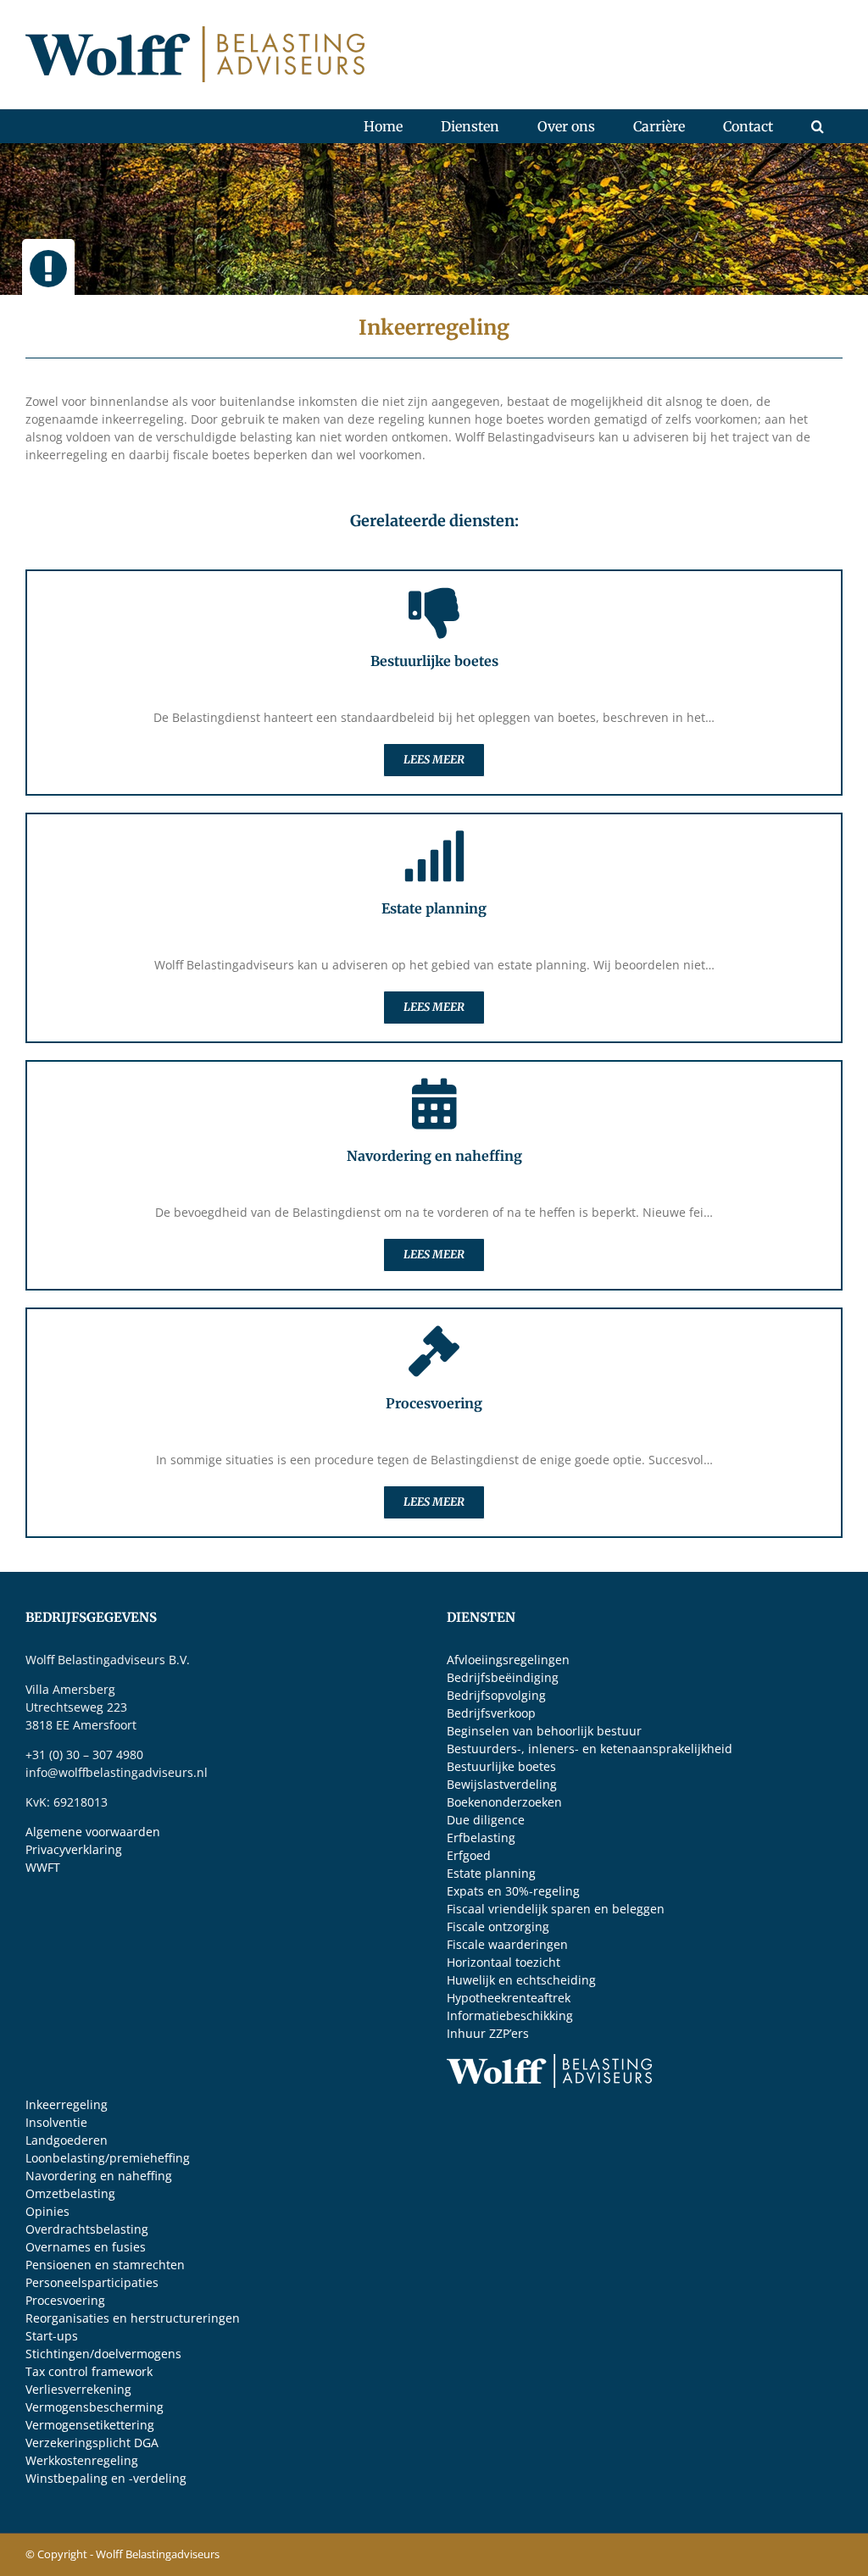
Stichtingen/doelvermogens (103, 2354)
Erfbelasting (481, 1838)
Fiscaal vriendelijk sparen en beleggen (556, 1909)
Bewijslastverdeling (502, 1784)
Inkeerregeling (67, 2104)
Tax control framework (89, 2371)
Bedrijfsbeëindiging (503, 1677)
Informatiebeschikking (510, 2015)
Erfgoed (469, 1855)
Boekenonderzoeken (504, 1802)
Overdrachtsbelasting (87, 2229)
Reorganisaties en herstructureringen (133, 2318)
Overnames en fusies (86, 2247)
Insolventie (56, 2122)
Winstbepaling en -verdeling (106, 2478)
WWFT (43, 1867)
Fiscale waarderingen (507, 1944)
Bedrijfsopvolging (496, 1695)
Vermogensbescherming (95, 2407)
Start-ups (52, 2336)
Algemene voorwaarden (93, 1832)
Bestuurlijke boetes (501, 1766)
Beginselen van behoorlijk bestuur (544, 1731)
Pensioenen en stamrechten (105, 2265)
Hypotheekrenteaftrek (509, 1998)
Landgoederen (67, 2140)
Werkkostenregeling (82, 2460)
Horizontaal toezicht (504, 1962)
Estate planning (491, 1873)
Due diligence (486, 1820)
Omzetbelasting (70, 2193)
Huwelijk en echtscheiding (521, 1980)
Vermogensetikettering (90, 2425)
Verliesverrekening (78, 2389)
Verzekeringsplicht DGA (92, 2443)
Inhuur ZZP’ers (488, 2033)
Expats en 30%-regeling (513, 1891)
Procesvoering (65, 2300)
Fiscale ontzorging (498, 1926)
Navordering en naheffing (99, 2176)
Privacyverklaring (74, 1849)
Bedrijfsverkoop (491, 1713)
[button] (817, 126)
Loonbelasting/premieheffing (108, 2158)
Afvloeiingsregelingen (508, 1660)
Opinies (47, 2211)
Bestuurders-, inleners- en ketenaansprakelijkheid (590, 1749)
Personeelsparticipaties (92, 2282)
